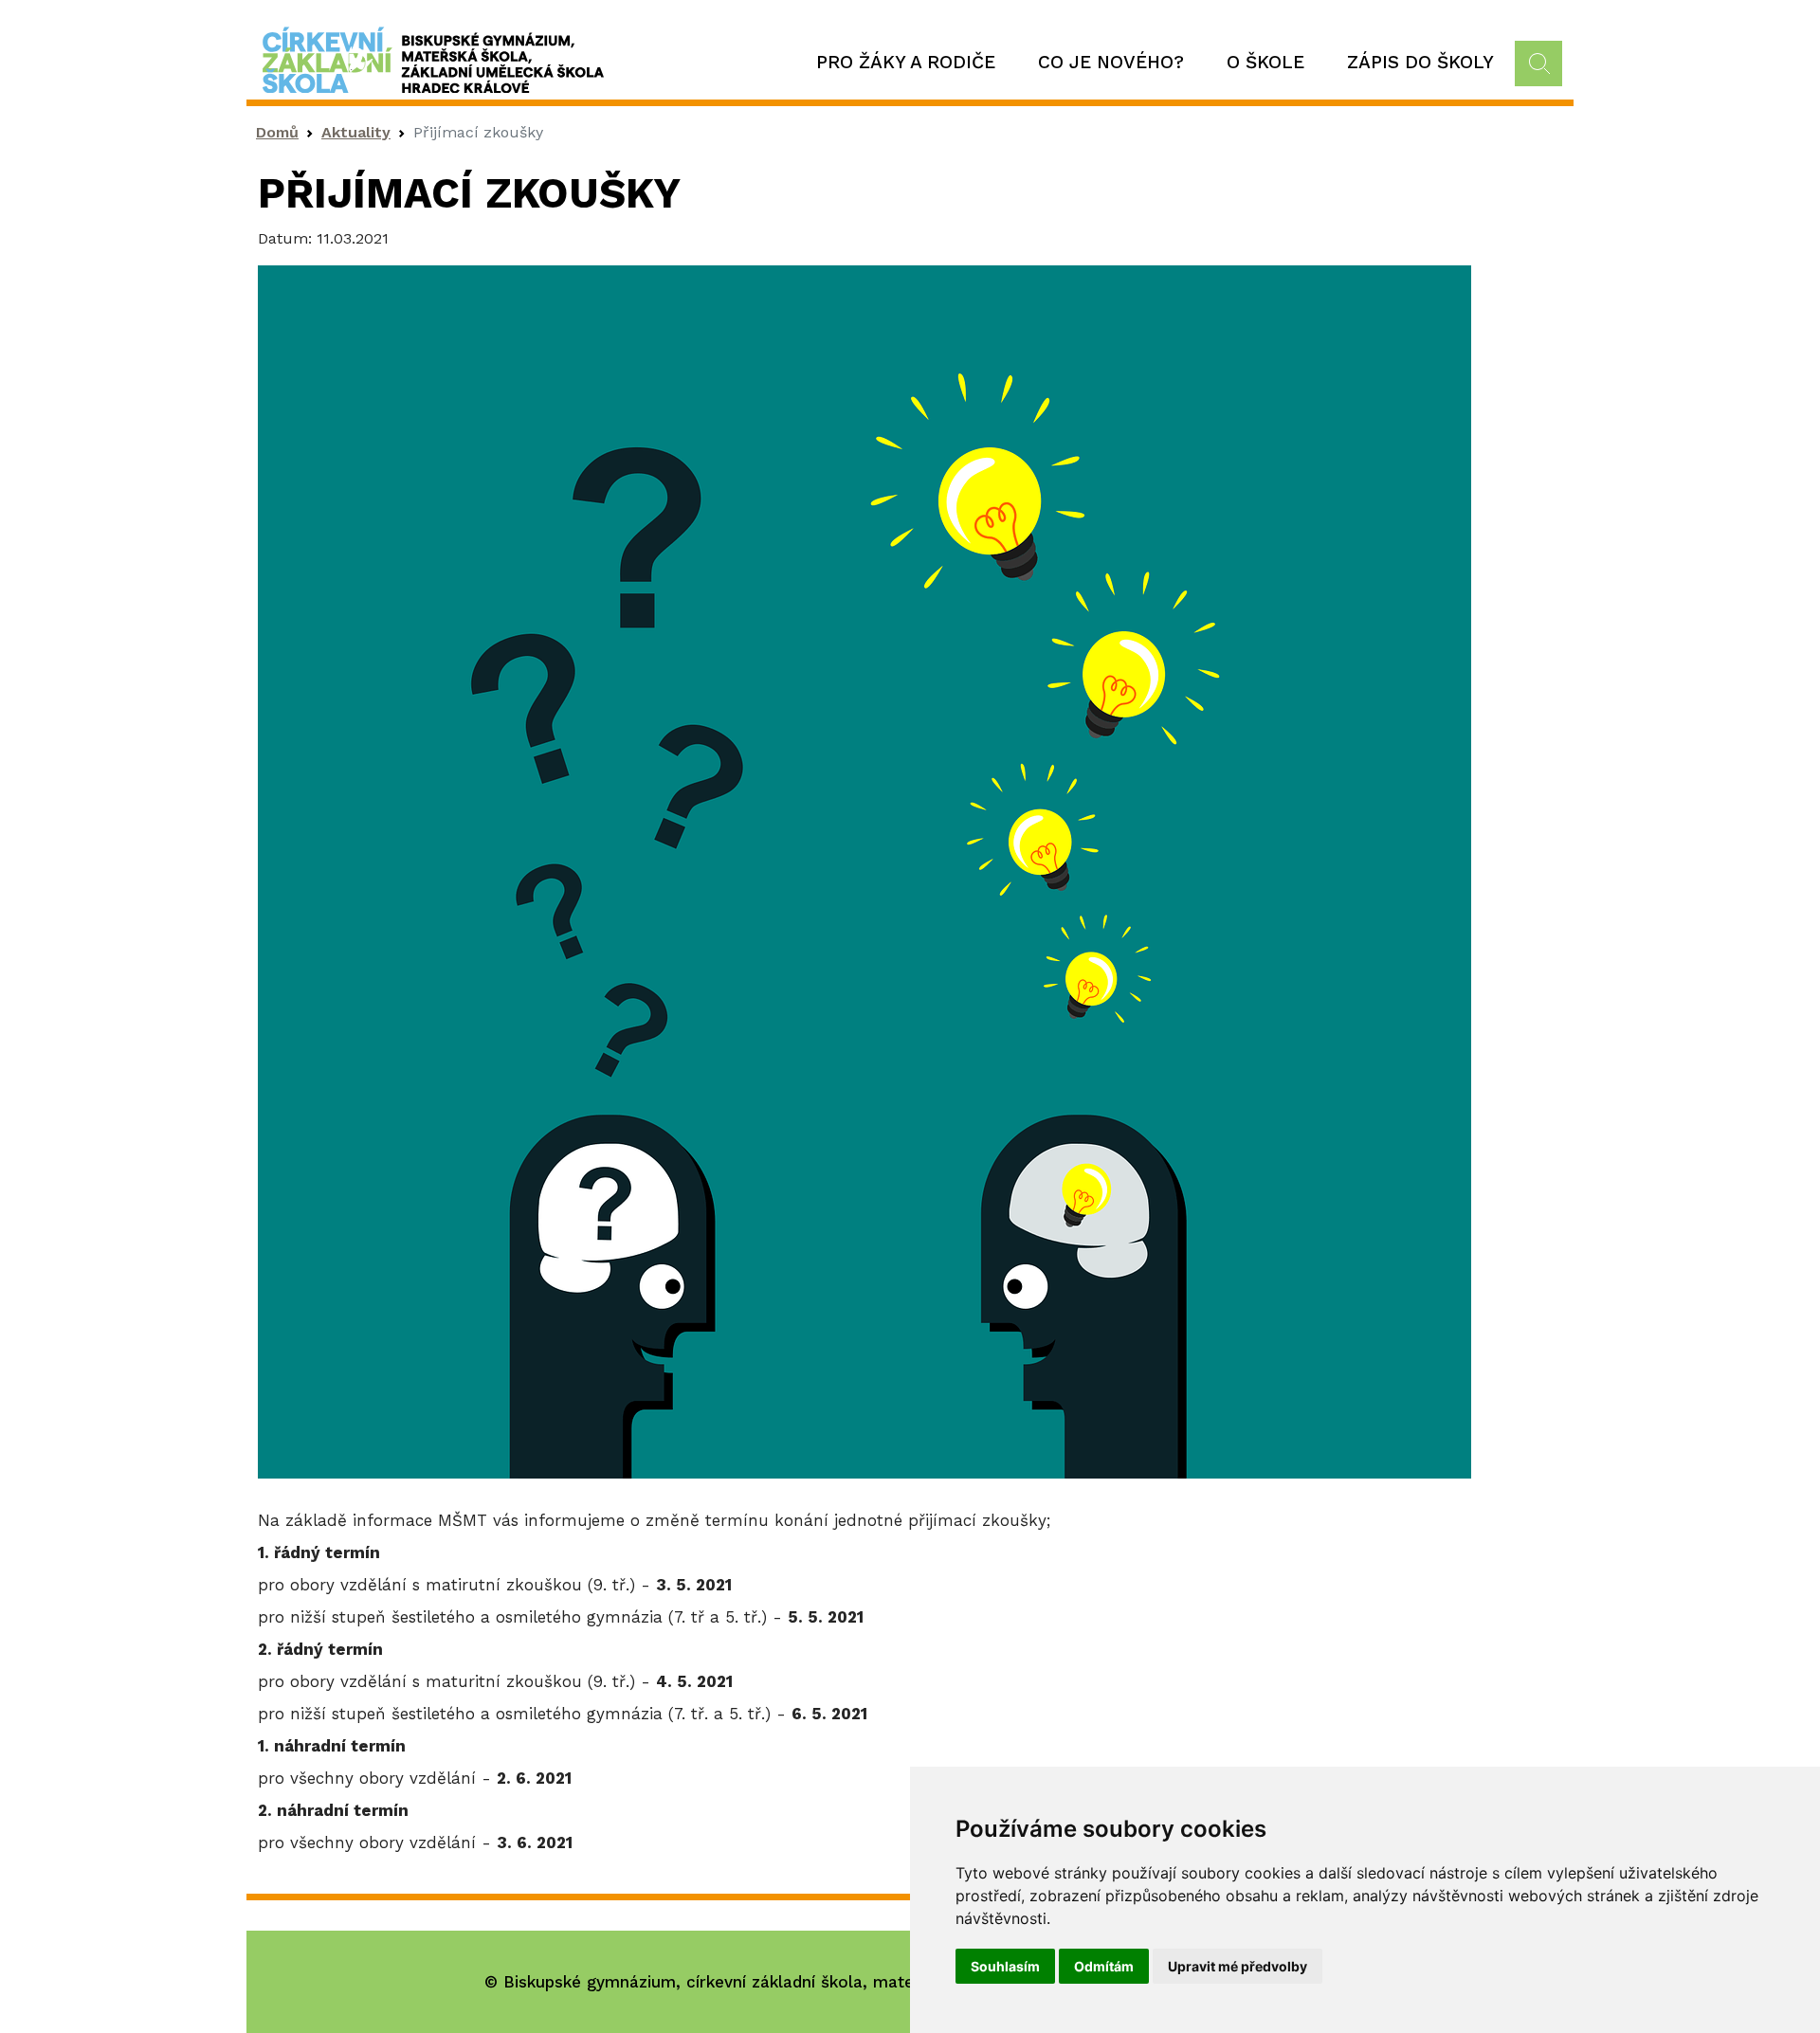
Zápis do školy (1420, 62)
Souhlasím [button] (1005, 1966)
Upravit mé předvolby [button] (1238, 1966)
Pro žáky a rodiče (906, 62)
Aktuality (356, 132)
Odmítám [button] (1104, 1966)
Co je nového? (1111, 62)
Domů (277, 132)
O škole (1265, 62)
